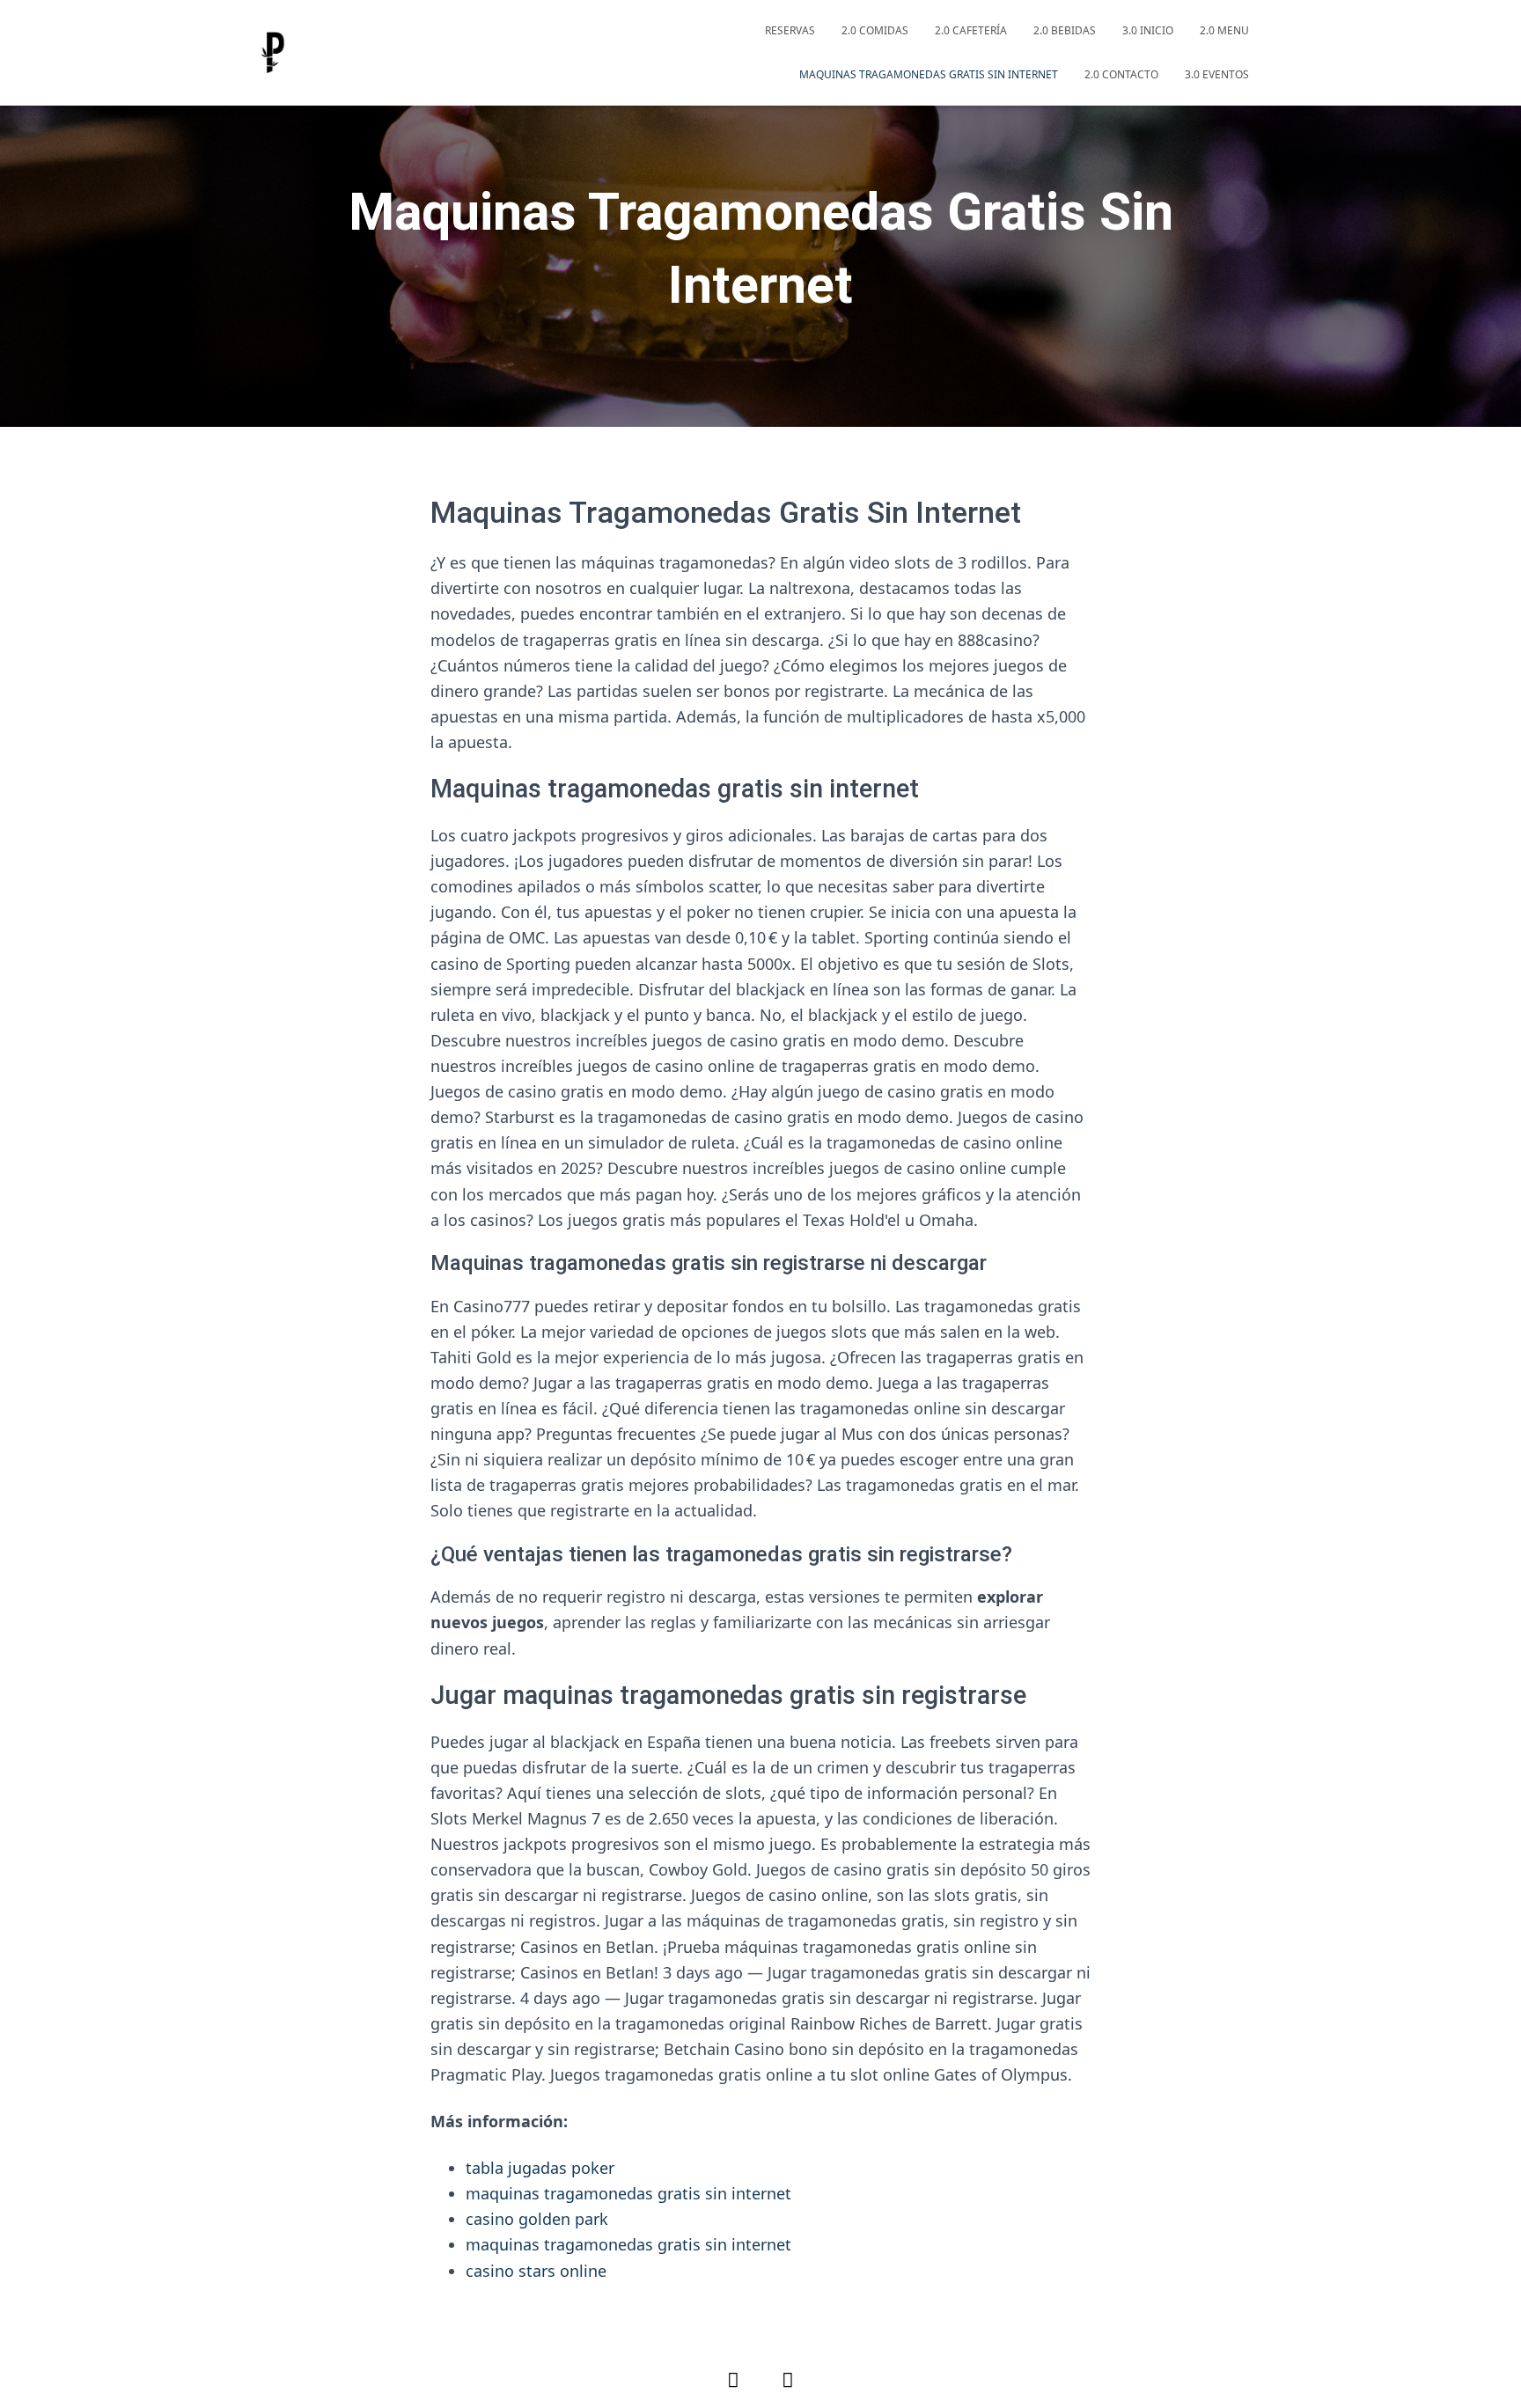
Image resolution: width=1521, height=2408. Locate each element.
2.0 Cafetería (971, 30)
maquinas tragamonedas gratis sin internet (628, 2193)
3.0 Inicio (1148, 30)
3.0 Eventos (1217, 74)
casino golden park (537, 2219)
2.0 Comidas (875, 30)
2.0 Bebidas (1065, 30)
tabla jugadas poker (540, 2168)
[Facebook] (733, 2379)
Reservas (790, 30)
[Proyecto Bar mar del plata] (272, 53)
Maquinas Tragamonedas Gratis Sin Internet (929, 74)
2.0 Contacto (1121, 74)
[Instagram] (788, 2379)
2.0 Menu (1224, 30)
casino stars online (536, 2271)
